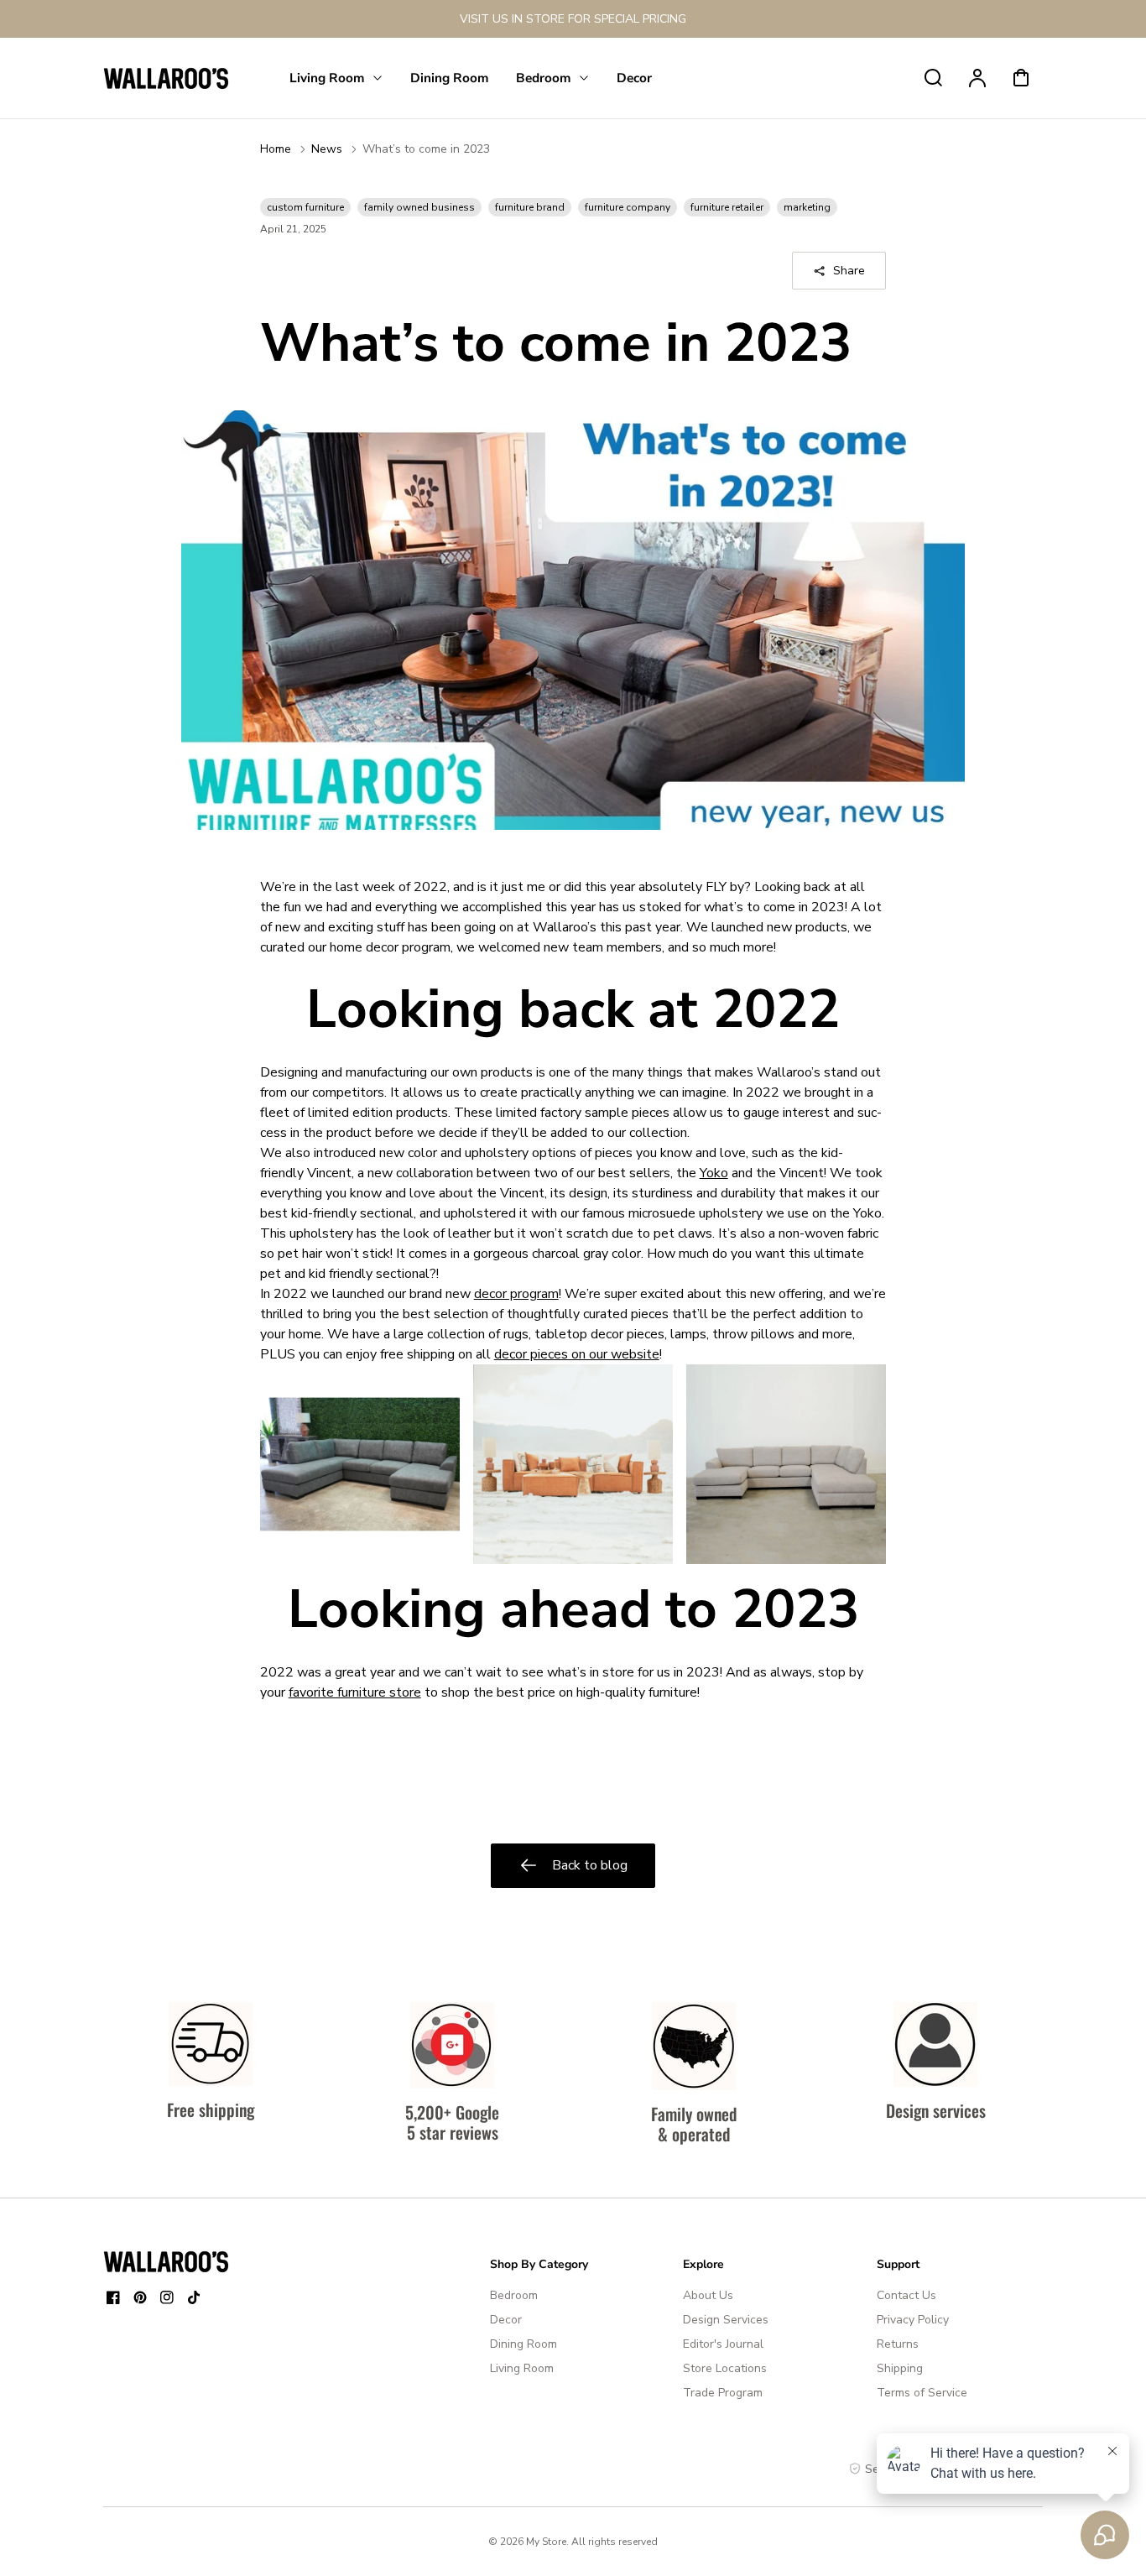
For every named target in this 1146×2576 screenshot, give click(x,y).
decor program (516, 1294)
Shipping (900, 2368)
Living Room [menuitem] (327, 78)
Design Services (726, 2320)
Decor (506, 2320)
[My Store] (166, 2261)
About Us (708, 2295)
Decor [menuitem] (634, 78)
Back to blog (590, 1865)
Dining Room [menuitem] (450, 78)
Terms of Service (922, 2393)
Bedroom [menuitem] (544, 78)
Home (276, 149)
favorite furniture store (355, 1692)
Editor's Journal (723, 2344)
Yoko (714, 1173)
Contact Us (906, 2295)
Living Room (522, 2368)
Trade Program (723, 2393)
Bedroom (514, 2295)
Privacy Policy (913, 2320)
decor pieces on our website (577, 1354)
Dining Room (524, 2344)
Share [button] (849, 271)
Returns (898, 2344)
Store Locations (725, 2368)
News (327, 149)
